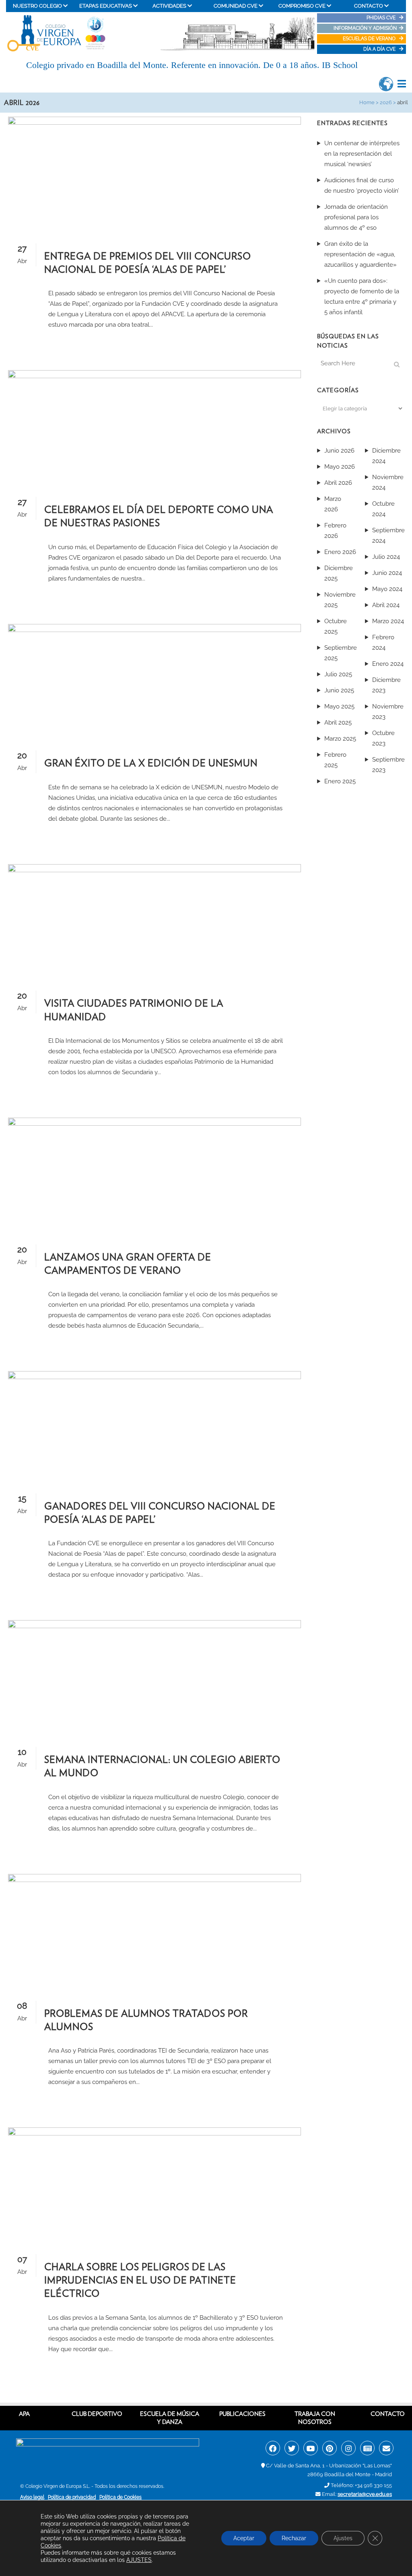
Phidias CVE (383, 18)
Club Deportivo (97, 2414)
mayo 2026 (340, 467)
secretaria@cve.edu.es (365, 2494)
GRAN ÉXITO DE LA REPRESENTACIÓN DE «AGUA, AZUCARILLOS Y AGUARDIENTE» (360, 254)
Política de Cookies (121, 2497)
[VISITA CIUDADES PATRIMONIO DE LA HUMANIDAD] (154, 920)
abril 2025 (338, 723)
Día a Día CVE (380, 49)
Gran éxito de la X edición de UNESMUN (151, 763)
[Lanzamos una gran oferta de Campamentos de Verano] (154, 1174)
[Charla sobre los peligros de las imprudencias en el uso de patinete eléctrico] (154, 2184)
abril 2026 (338, 483)
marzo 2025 (340, 739)
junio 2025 (339, 690)
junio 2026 (339, 451)
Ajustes (343, 2538)
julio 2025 (338, 674)
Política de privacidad (72, 2497)
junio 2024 (387, 573)
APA (24, 2414)
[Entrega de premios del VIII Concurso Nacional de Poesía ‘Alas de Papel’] (154, 173)
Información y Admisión (365, 28)
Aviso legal (32, 2497)
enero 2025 (340, 781)
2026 (386, 102)
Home (367, 102)
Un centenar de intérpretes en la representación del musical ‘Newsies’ (362, 154)
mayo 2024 (387, 589)
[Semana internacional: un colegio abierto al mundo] (154, 1676)
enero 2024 (388, 664)
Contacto (388, 2414)
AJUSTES (139, 2560)
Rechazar (294, 2538)
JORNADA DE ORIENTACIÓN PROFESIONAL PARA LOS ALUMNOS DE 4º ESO (356, 217)
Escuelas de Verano (370, 39)
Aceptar (244, 2538)
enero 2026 (340, 552)
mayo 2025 (339, 706)
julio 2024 (386, 557)
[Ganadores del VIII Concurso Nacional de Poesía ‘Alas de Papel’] (154, 1425)
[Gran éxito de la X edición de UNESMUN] (154, 680)
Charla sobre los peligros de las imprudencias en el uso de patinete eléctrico (140, 2280)
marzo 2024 (388, 621)
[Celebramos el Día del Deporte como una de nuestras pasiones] (154, 426)
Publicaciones (242, 2414)
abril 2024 (386, 605)
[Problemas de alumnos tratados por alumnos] (154, 1930)
